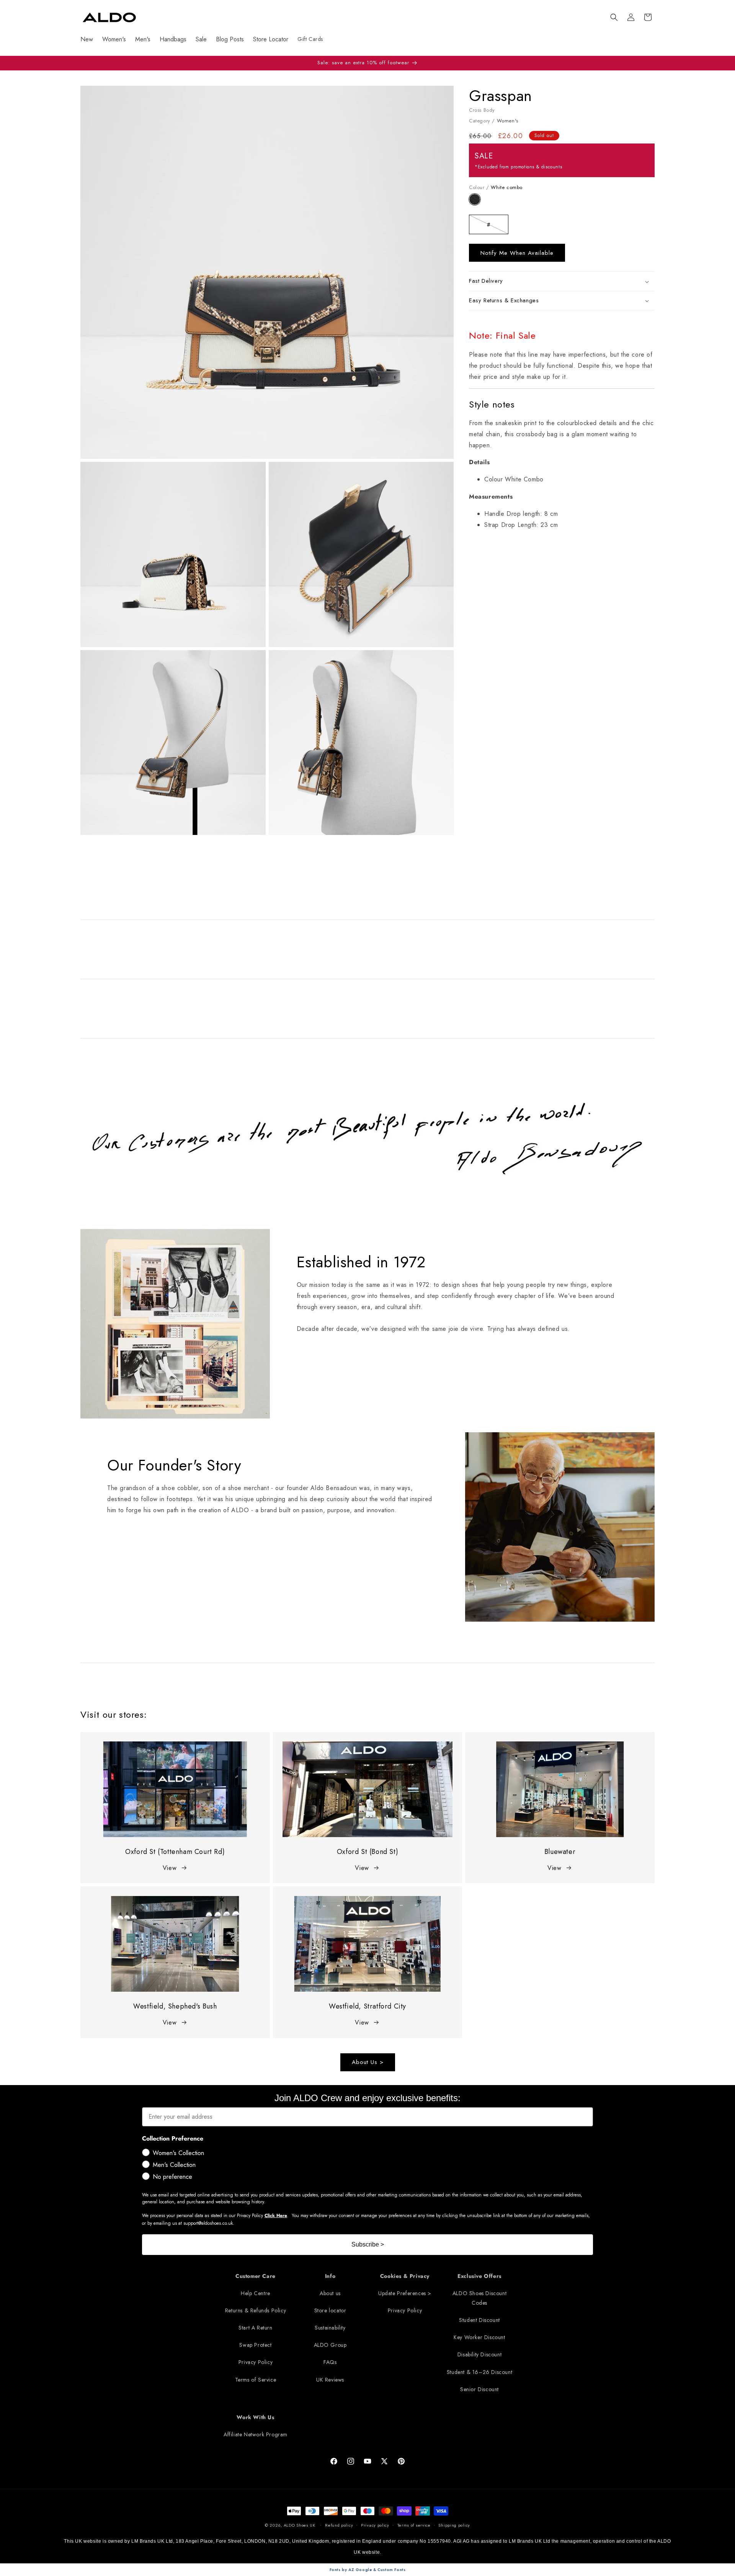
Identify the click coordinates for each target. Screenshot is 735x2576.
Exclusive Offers (479, 2276)
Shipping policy (454, 2525)
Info (330, 2276)
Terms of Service (256, 2380)
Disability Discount (479, 2354)
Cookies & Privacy (405, 2276)
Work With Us (255, 2417)
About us (330, 2293)
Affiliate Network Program (256, 2434)
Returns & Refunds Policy (256, 2310)
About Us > (368, 2062)
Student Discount (479, 2320)
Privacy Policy (256, 2362)
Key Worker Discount (479, 2337)
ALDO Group (330, 2345)
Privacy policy (375, 2525)
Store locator (330, 2310)
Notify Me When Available (517, 253)
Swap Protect (255, 2345)
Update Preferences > (405, 2293)
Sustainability (330, 2328)
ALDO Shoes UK (300, 2525)
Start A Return (255, 2328)
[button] (614, 17)
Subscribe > (368, 2244)
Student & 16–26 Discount (479, 2372)
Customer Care (256, 2276)
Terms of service (414, 2525)
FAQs (330, 2362)
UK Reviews (330, 2380)
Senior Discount (479, 2389)
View (170, 1868)
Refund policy (339, 2525)
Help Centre (256, 2293)
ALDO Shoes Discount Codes (479, 2298)
